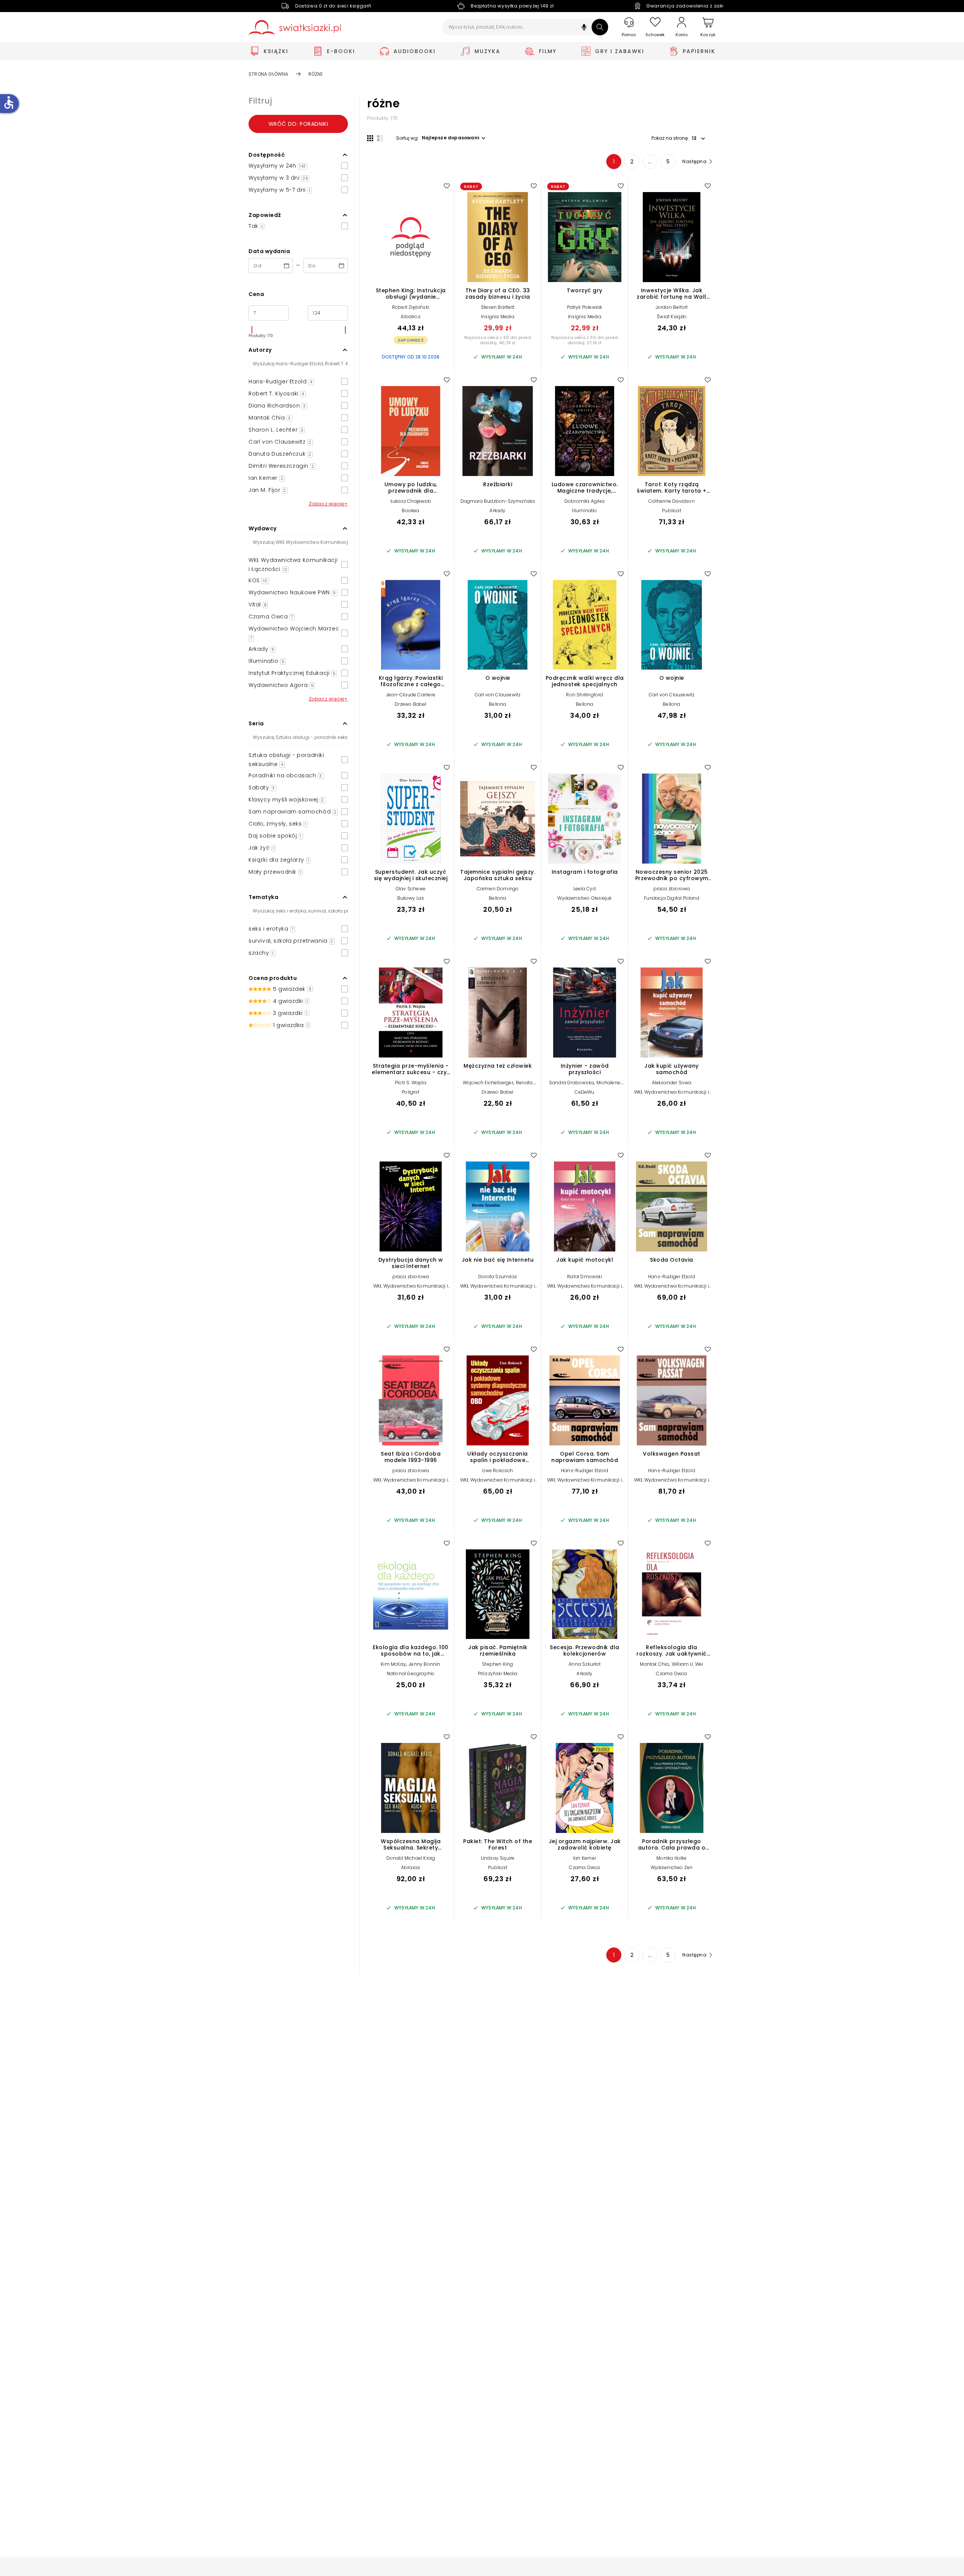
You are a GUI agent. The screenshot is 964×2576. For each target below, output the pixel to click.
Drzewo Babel (410, 704)
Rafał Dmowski (585, 1277)
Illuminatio (584, 510)
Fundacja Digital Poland (672, 898)
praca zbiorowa (672, 889)
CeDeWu (584, 1092)
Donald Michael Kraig (411, 1858)
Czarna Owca (671, 1673)
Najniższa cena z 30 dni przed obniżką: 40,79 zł (498, 340)
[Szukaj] (600, 27)
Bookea (410, 510)
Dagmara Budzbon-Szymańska (498, 501)
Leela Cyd (585, 889)
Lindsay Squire (498, 1858)
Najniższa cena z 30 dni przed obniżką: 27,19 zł (585, 340)
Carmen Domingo (498, 889)
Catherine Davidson (672, 501)
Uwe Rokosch (497, 1470)
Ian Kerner (585, 1858)
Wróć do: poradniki (298, 124)
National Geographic (411, 1673)
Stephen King (497, 1664)
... (650, 162)
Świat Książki (672, 317)
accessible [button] (9, 102)
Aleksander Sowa (672, 1083)
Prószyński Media (498, 1673)
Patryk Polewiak (585, 307)
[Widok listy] (380, 138)
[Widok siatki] (370, 138)
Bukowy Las (411, 898)
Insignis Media (498, 317)
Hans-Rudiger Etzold (672, 1277)
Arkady (497, 510)
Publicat (672, 510)
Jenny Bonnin (424, 1664)
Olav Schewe (411, 889)
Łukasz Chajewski (411, 501)
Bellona (497, 704)
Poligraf (411, 1092)
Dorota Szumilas (498, 1277)
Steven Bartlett (498, 307)
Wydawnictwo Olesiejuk (584, 898)
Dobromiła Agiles (585, 501)
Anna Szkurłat (585, 1664)
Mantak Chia (654, 1664)
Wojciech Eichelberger (488, 1083)
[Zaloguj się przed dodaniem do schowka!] (447, 186)
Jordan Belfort (672, 307)
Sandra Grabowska (571, 1083)
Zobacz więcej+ (328, 504)
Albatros (411, 317)
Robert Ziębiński (411, 307)
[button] (584, 28)
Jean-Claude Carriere (411, 695)
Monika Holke (671, 1858)
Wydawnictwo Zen (672, 1867)
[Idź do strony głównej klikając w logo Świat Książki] (295, 27)
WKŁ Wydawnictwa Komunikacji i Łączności (672, 1095)
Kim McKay (393, 1664)
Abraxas (411, 1867)
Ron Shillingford (584, 695)
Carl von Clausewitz (498, 695)
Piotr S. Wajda (411, 1083)
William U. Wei (688, 1664)
